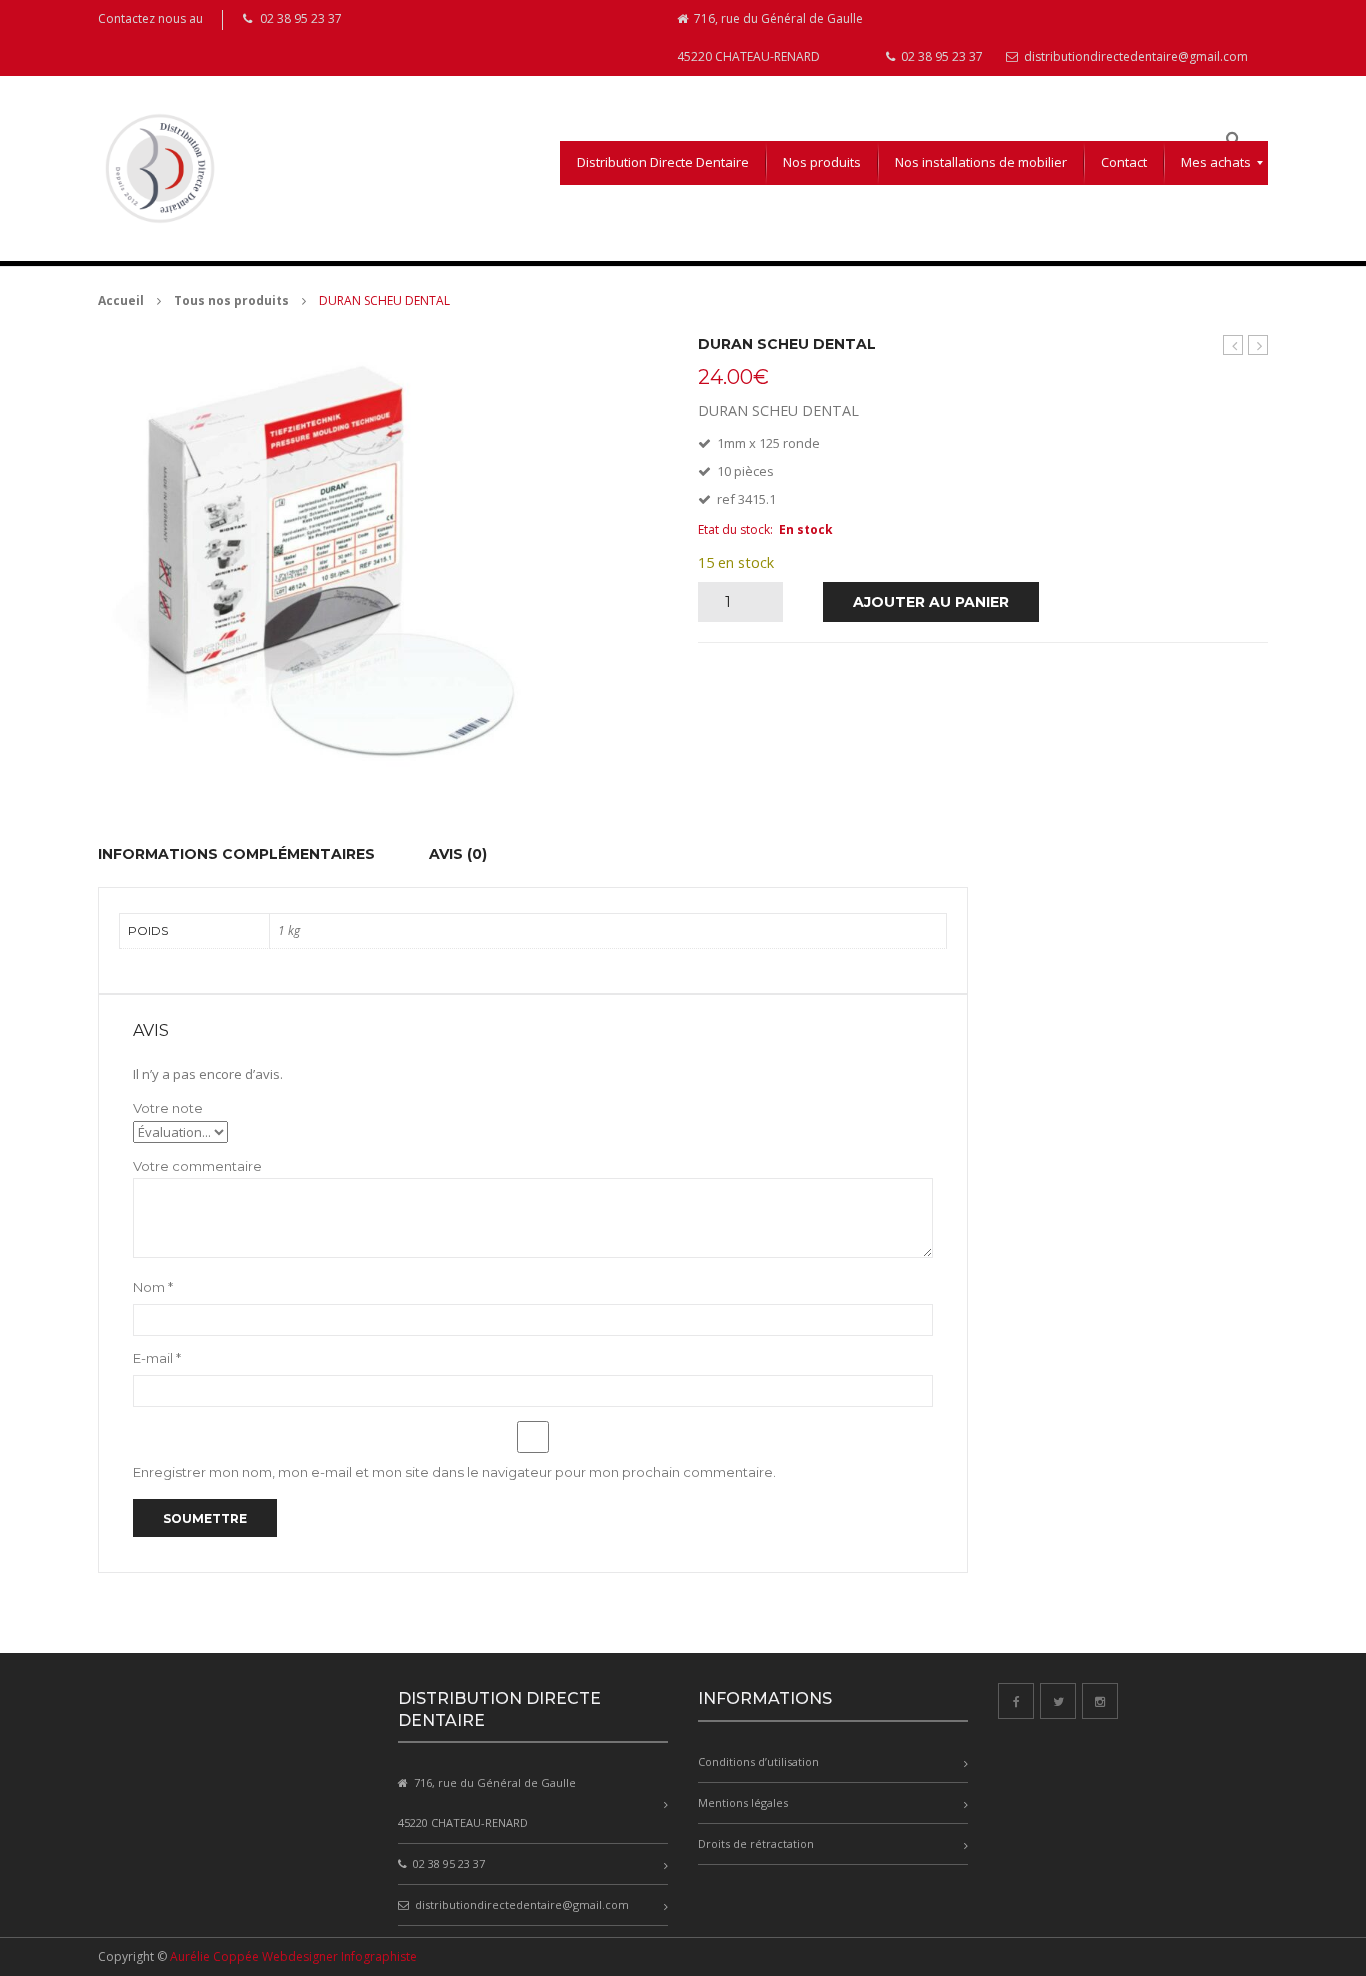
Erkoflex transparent (1233, 345)
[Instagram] (1100, 1701)
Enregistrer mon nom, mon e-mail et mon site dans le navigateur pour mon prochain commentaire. (454, 1472)
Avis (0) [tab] (458, 854)
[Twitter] (1058, 1701)
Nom (153, 1287)
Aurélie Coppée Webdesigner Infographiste (293, 1956)
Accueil (121, 300)
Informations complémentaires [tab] (236, 854)
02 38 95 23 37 (940, 56)
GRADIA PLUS (1258, 345)
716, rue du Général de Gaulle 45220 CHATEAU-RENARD (770, 37)
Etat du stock (734, 529)
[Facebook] (1016, 1701)
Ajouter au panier (931, 602)
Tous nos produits (231, 300)
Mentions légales (743, 1802)
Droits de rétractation (756, 1843)
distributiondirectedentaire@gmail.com (1134, 56)
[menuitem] (663, 163)
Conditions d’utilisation (758, 1761)
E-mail (157, 1358)
